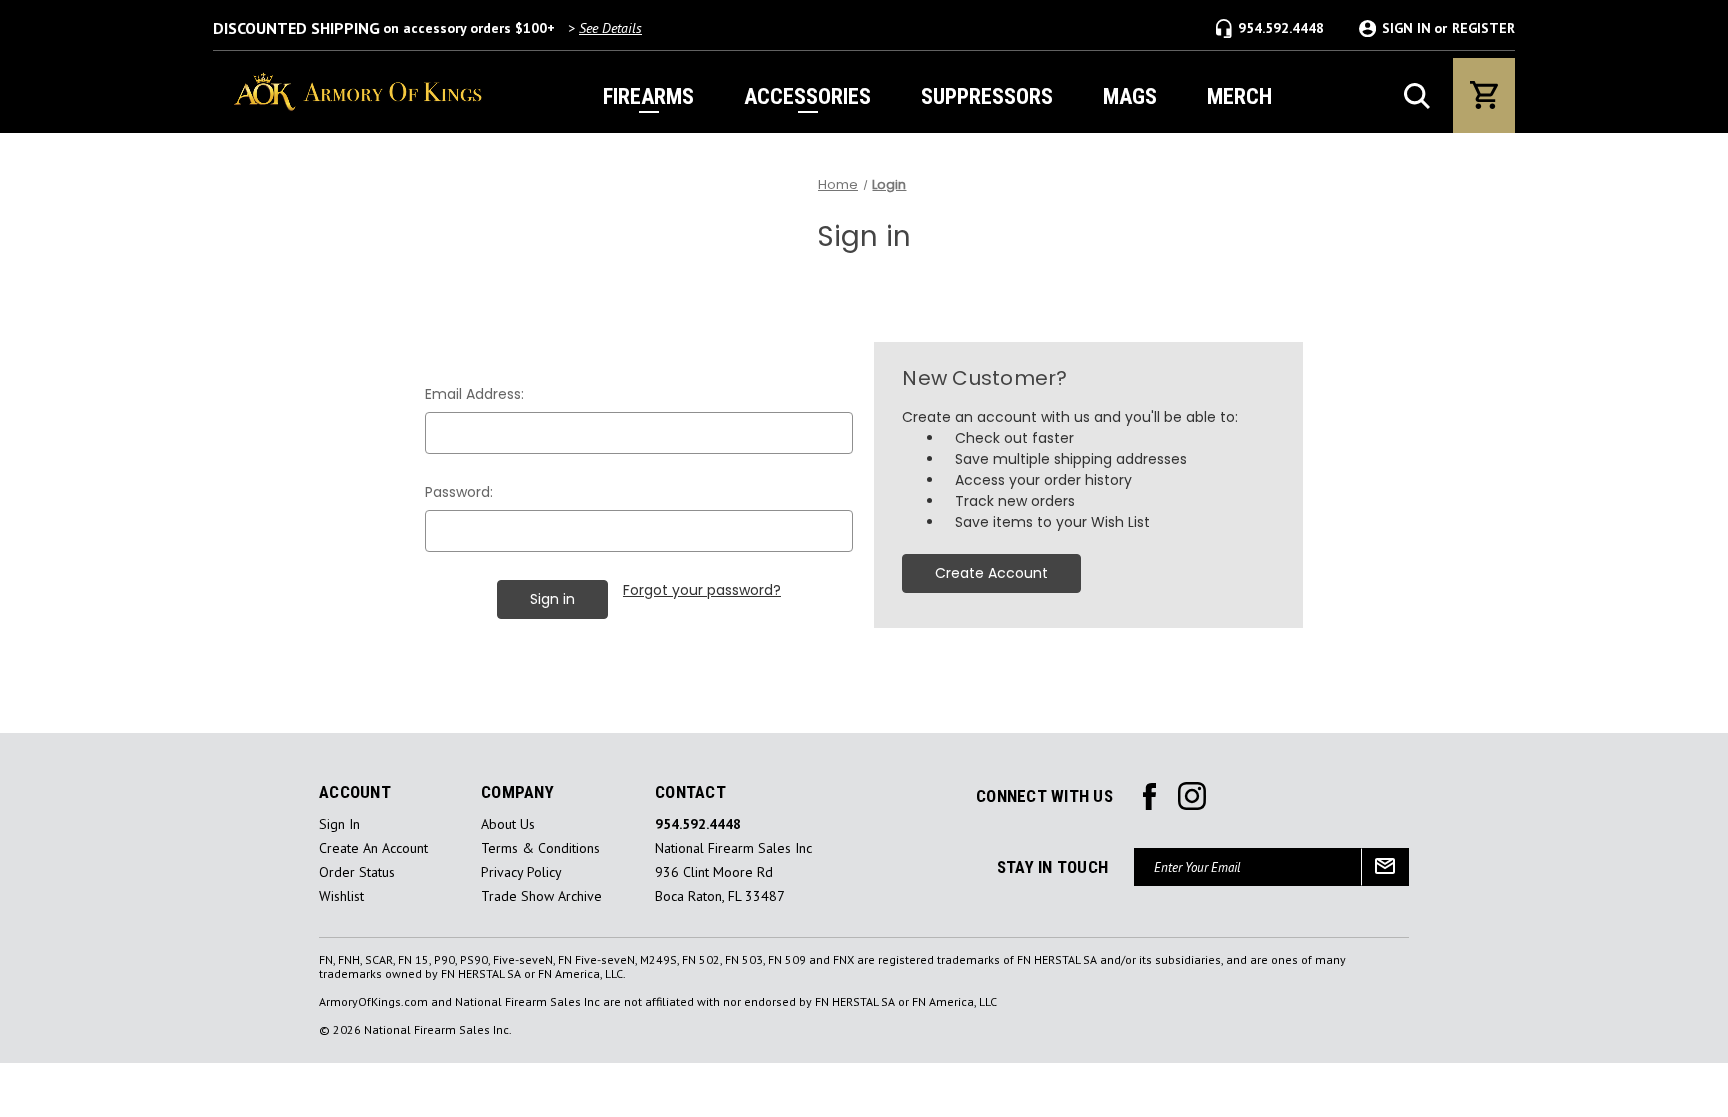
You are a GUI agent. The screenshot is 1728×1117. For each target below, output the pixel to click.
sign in (339, 824)
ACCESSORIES (807, 96)
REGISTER (1483, 28)
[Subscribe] (1385, 867)
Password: (459, 492)
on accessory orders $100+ (427, 28)
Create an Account (373, 848)
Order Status (357, 872)
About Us (508, 824)
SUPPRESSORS (987, 96)
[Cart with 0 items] (1484, 95)
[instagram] (1149, 797)
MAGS (1130, 96)
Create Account (991, 573)
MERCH (1239, 96)
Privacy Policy (521, 872)
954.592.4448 (1281, 28)
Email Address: (474, 394)
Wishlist (341, 896)
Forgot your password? (702, 590)
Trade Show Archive (541, 896)
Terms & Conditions (540, 848)
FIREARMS (648, 96)
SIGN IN (1406, 28)
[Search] (1417, 96)
